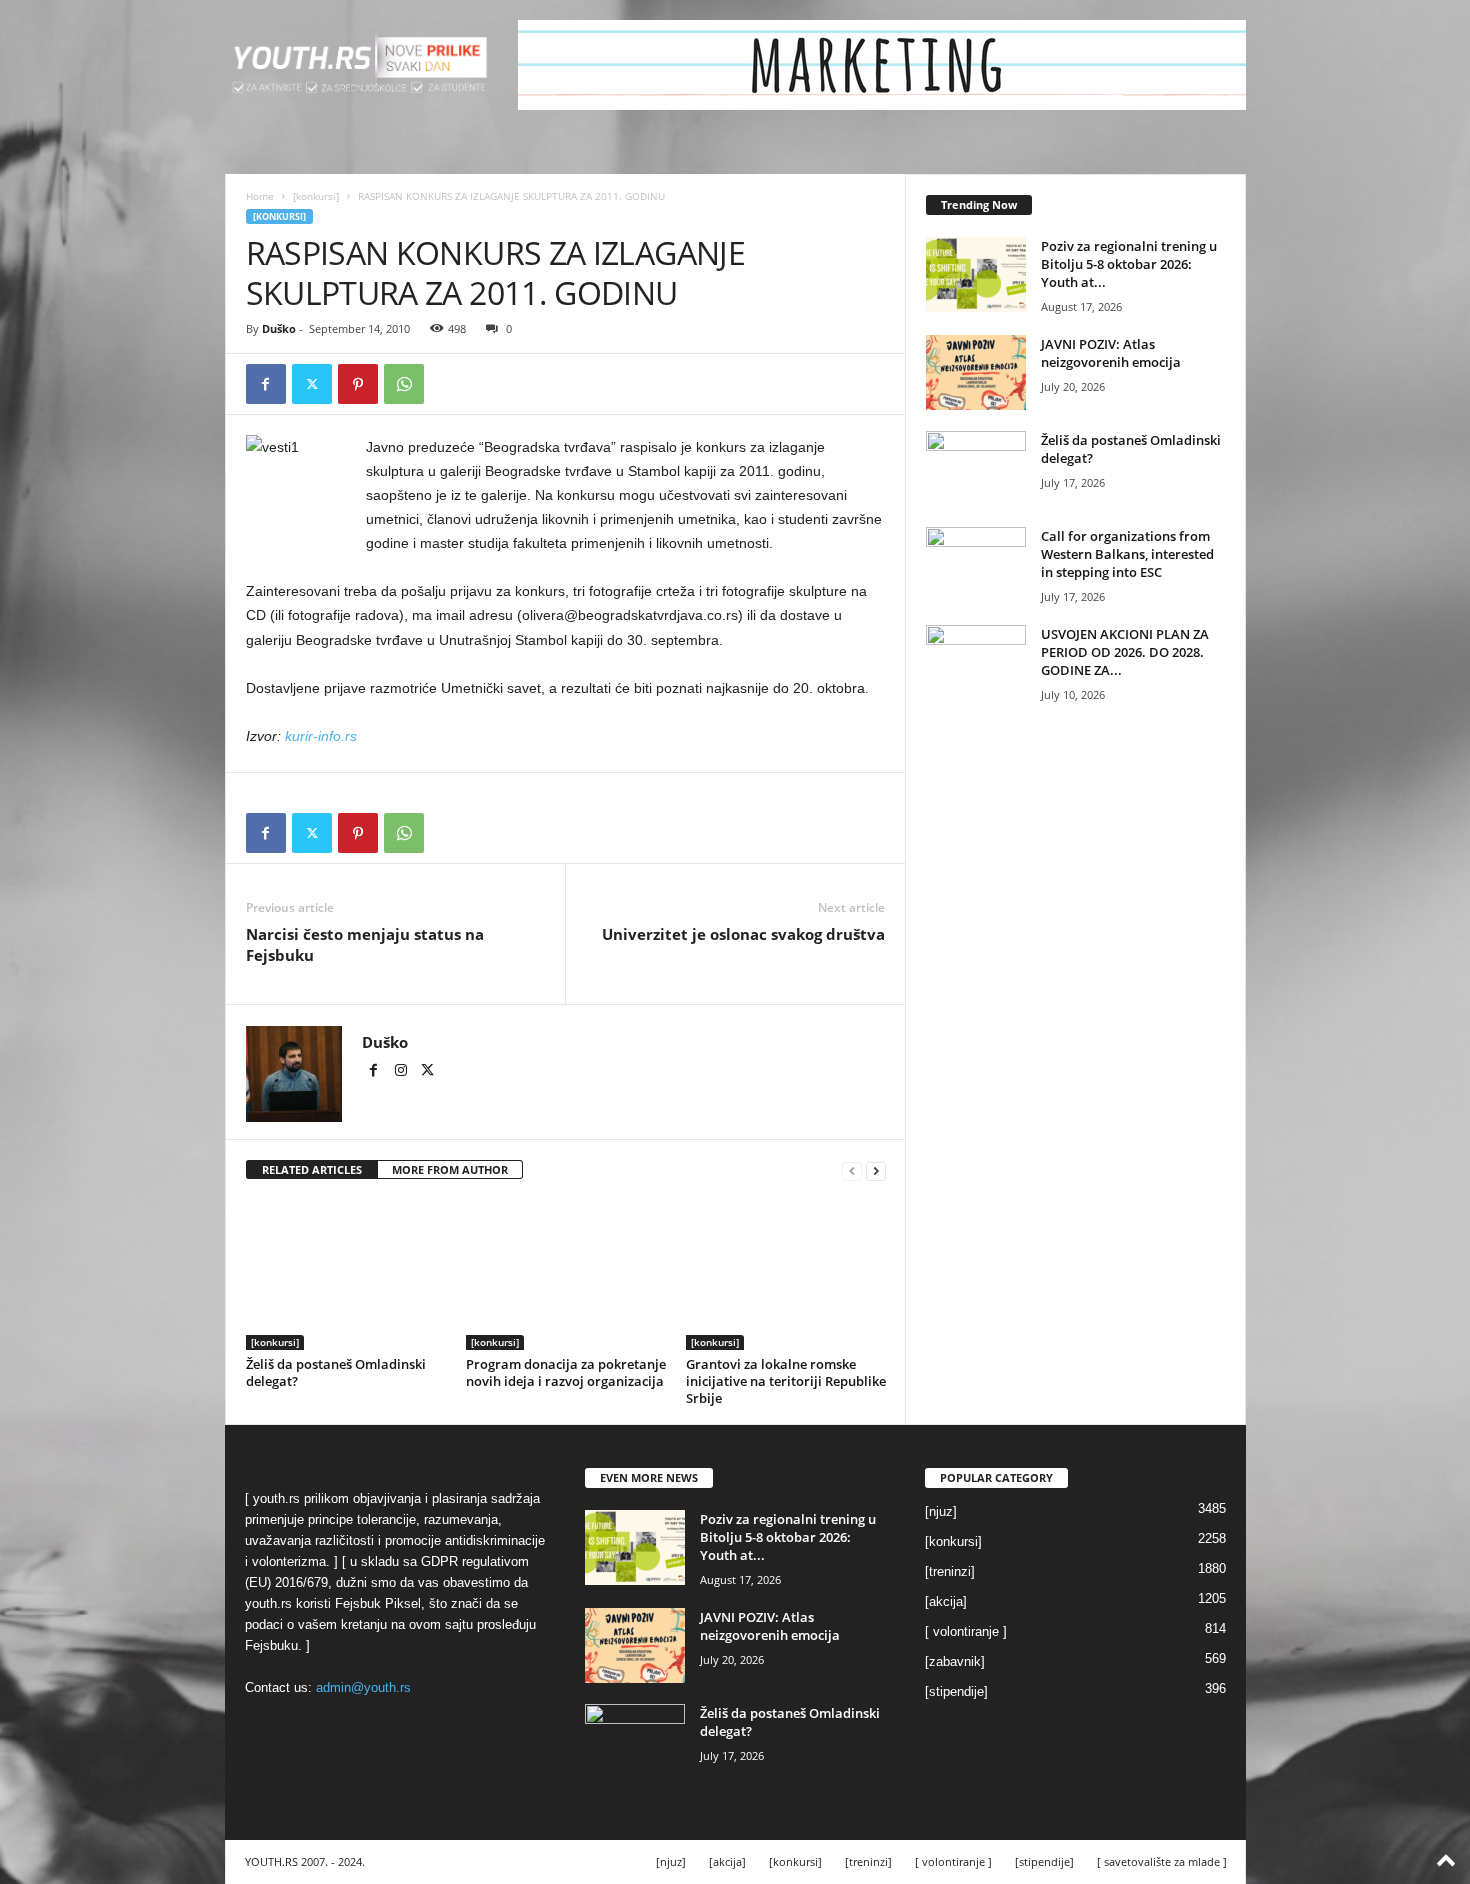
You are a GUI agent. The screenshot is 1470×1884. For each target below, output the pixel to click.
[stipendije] (956, 1691)
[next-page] (876, 1170)
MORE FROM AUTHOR (450, 1169)
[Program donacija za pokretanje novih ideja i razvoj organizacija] (566, 1275)
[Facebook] (266, 384)
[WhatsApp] (404, 384)
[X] (312, 384)
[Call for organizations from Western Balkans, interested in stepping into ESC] (976, 564)
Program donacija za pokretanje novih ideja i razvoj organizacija (566, 1372)
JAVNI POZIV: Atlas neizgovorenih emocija (1111, 353)
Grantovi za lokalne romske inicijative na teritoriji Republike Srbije (786, 1381)
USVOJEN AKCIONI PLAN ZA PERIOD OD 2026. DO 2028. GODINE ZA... (1125, 652)
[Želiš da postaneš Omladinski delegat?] (346, 1275)
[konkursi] (316, 196)
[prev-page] (852, 1170)
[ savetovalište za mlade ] (1162, 1861)
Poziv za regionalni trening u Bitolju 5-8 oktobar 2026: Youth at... (1129, 264)
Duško (279, 328)
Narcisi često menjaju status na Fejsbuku (365, 944)
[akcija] (946, 1601)
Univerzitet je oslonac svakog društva (743, 934)
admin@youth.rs (363, 1687)
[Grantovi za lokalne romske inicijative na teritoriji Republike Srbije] (786, 1275)
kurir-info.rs (321, 736)
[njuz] (941, 1511)
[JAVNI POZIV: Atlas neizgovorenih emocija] (976, 372)
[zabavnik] (955, 1661)
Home (260, 196)
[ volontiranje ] (966, 1631)
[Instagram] (402, 1072)
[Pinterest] (358, 384)
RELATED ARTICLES (312, 1169)
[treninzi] (950, 1571)
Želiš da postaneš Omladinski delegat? (336, 1372)
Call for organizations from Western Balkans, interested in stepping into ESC (1127, 554)
